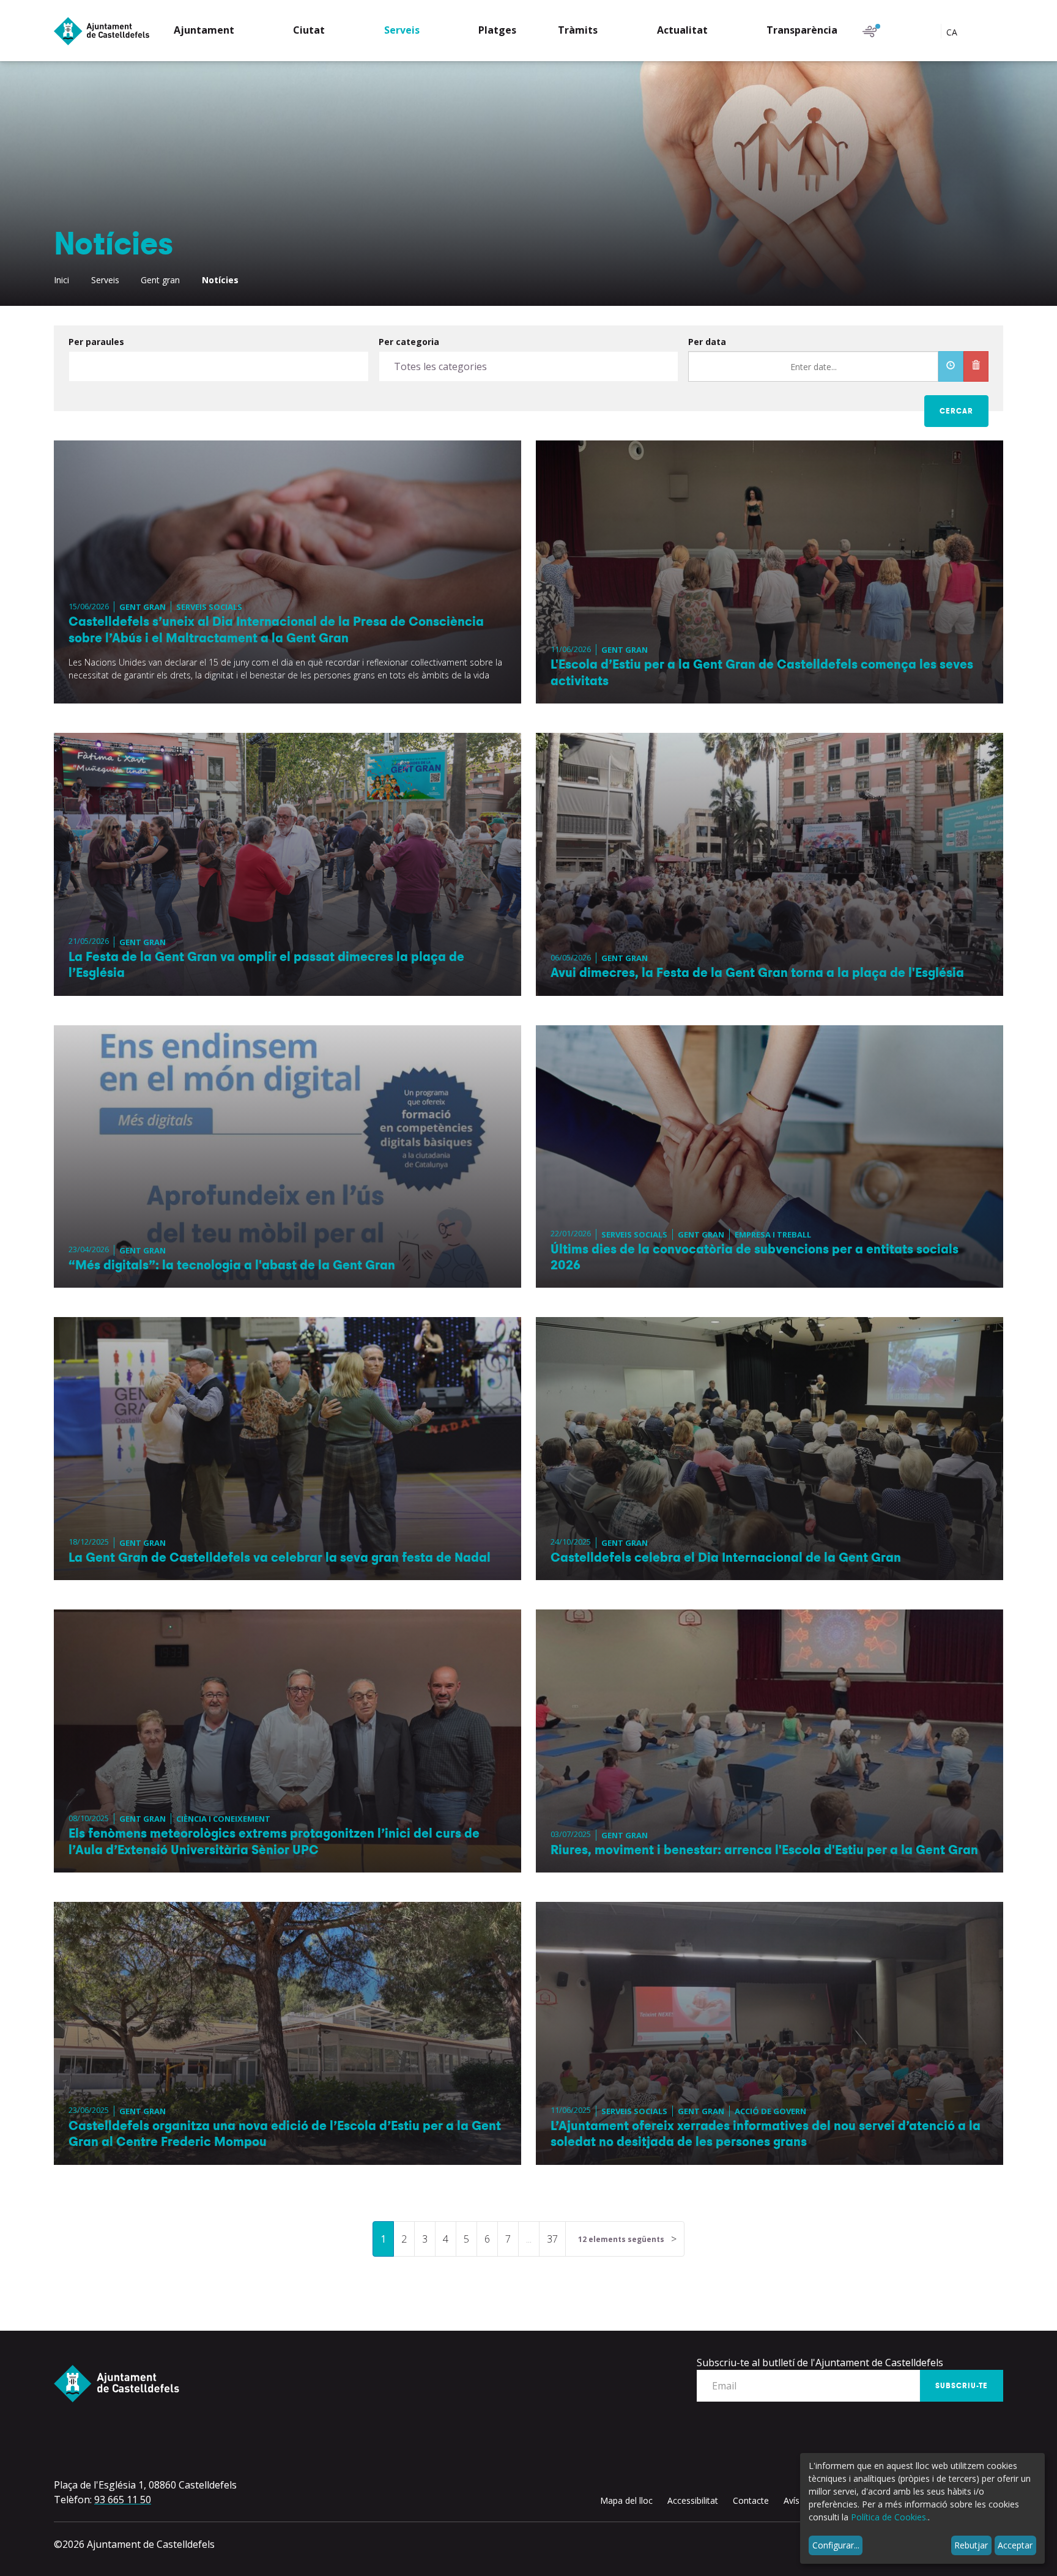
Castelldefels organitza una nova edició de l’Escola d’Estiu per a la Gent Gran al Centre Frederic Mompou (285, 2134)
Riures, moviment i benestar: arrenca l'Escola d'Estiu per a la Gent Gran (764, 1850)
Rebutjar (971, 2545)
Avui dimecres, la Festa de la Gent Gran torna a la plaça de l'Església (757, 973)
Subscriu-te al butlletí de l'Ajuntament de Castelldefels (820, 2363)
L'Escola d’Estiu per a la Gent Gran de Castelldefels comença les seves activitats (762, 672)
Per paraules (96, 342)
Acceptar (1015, 2545)
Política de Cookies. (889, 2517)
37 (552, 2239)
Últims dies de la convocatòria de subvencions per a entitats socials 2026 (755, 1257)
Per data (707, 342)
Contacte (751, 2500)
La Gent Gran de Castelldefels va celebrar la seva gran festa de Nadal (280, 1557)
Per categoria (409, 342)
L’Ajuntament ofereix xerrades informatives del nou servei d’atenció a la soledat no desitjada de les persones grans (766, 2134)
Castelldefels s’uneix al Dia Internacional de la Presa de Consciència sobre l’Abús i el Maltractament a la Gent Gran (276, 629)
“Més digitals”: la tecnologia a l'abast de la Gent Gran (232, 1265)
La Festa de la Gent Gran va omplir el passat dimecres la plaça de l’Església (266, 965)
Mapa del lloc (626, 2500)
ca (953, 32)
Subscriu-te (962, 2386)
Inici (61, 280)
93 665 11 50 (123, 2500)
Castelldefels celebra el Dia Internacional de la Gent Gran (726, 1557)
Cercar (956, 411)
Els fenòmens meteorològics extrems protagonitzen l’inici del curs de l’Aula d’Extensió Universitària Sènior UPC (274, 1841)
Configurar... (836, 2545)
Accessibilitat (693, 2500)
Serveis (105, 280)
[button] (213, 32)
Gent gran (160, 280)
